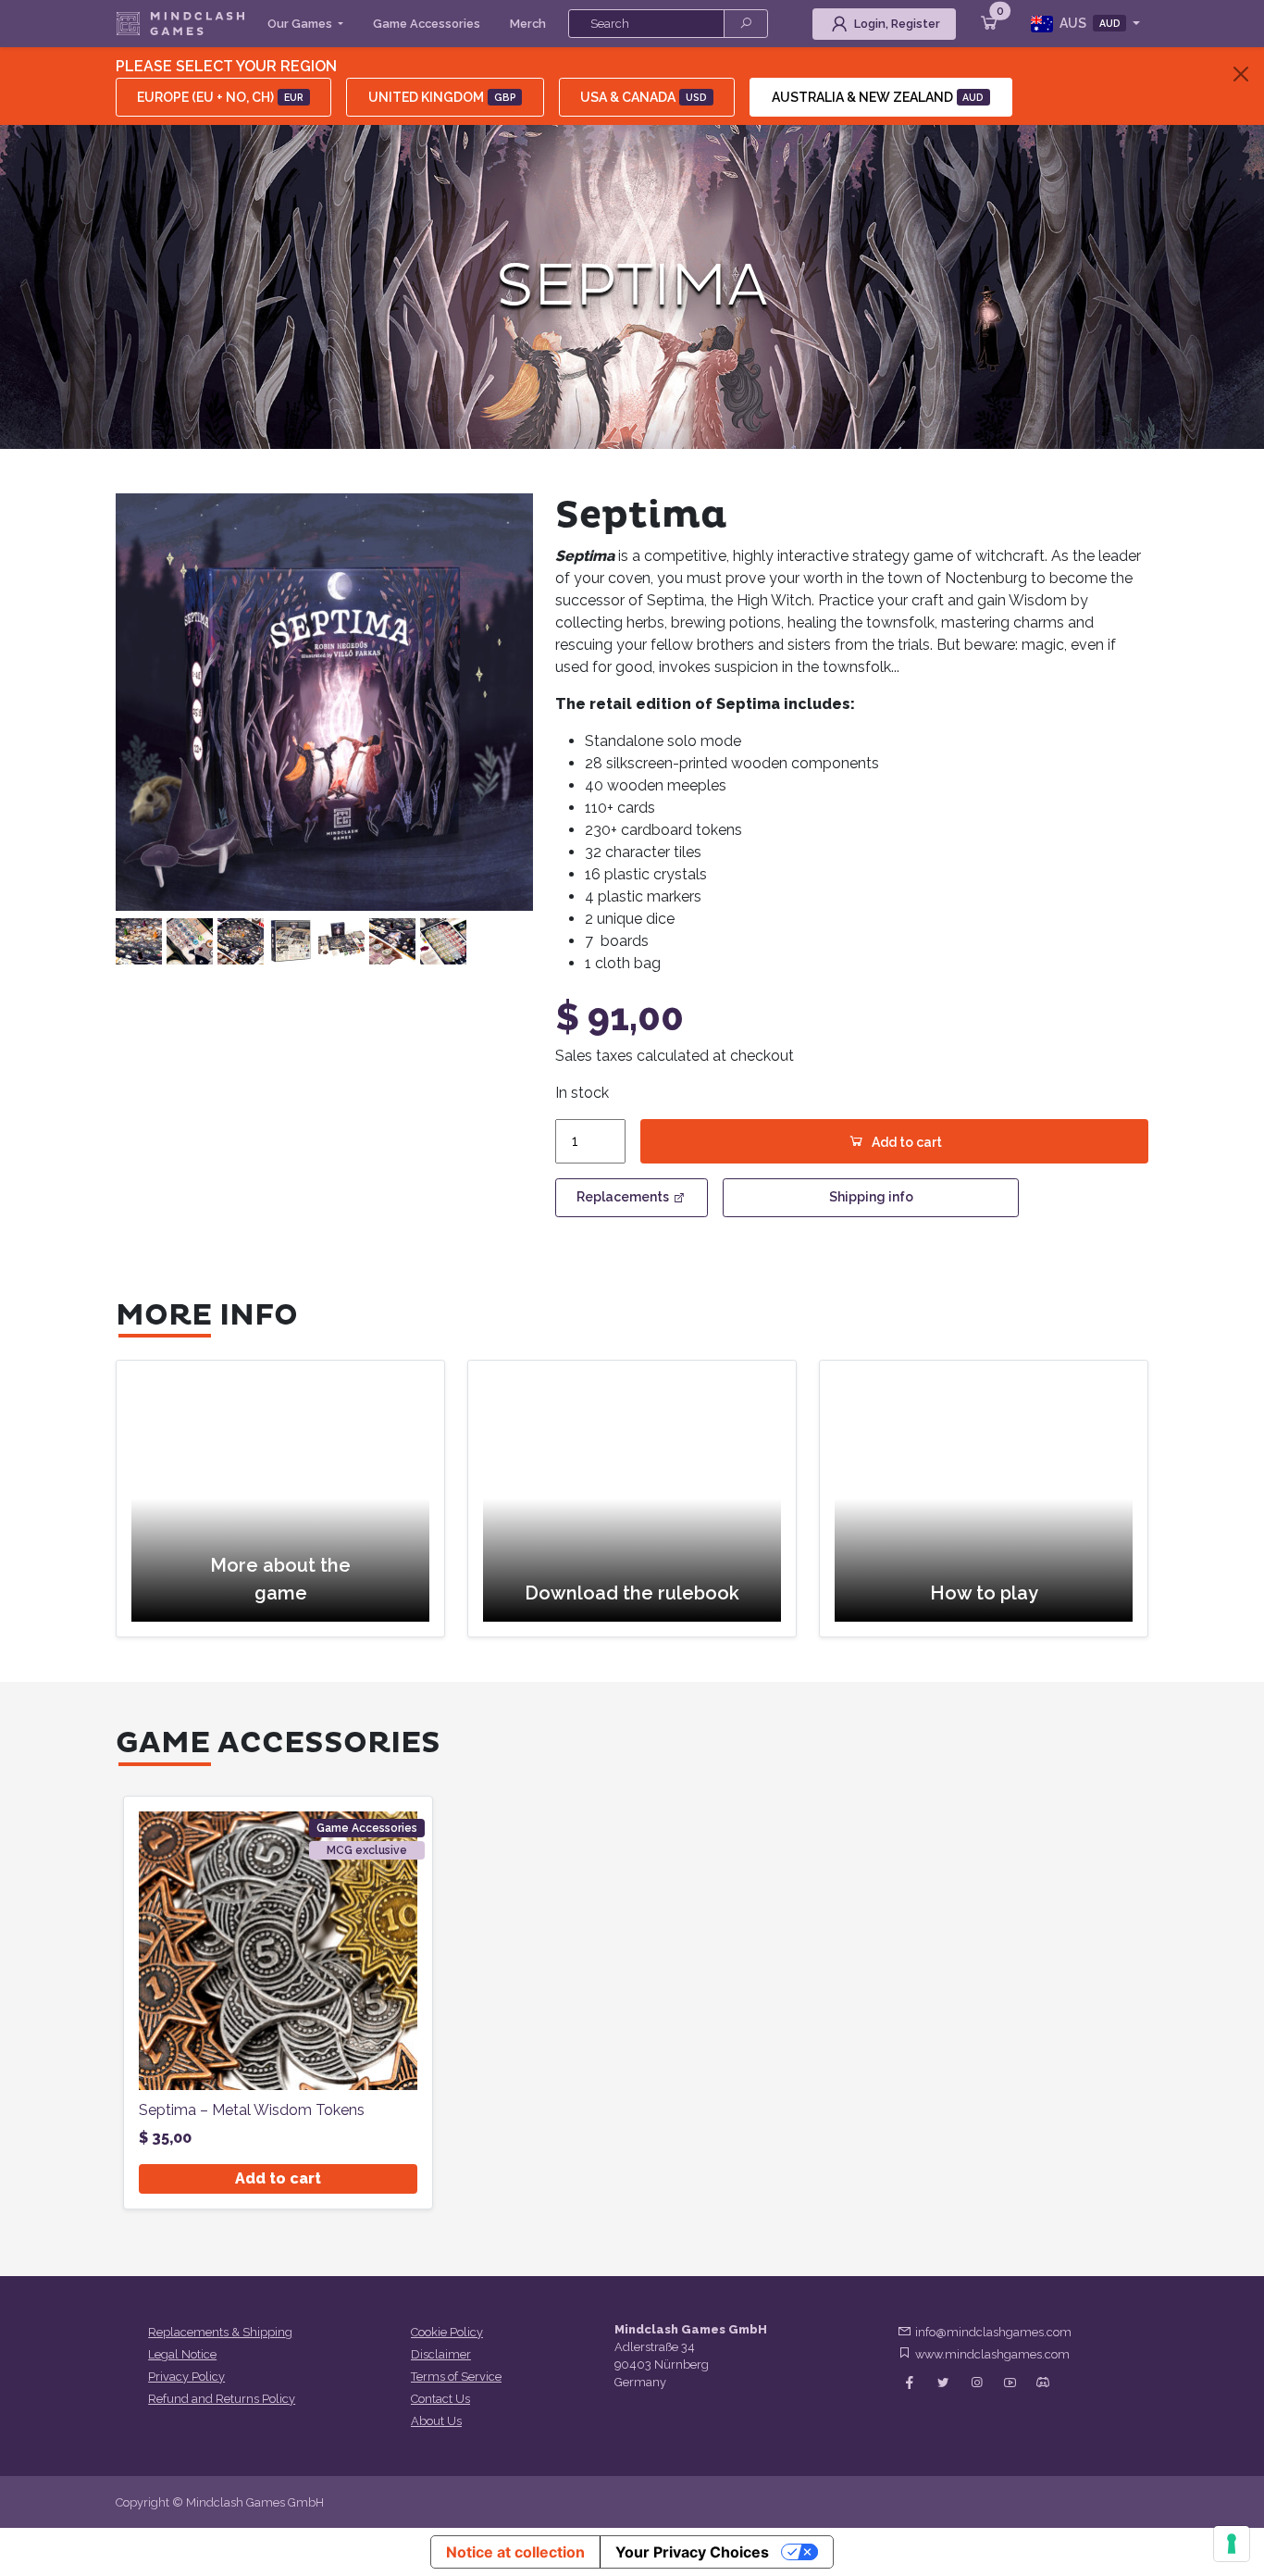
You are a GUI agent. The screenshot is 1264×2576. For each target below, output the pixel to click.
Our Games (301, 24)
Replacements (623, 1197)
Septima (632, 286)
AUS (1089, 23)
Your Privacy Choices (692, 2552)
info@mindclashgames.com (993, 2332)
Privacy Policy (186, 2377)
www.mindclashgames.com (992, 2354)
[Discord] (1043, 2383)
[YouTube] (1010, 2383)
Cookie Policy (447, 2332)
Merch (528, 24)
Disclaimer (441, 2354)
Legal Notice (182, 2354)
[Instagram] (976, 2383)
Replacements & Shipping (220, 2332)
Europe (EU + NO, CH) (220, 97)
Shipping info (871, 1197)
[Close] (1241, 74)
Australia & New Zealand (878, 97)
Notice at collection (515, 2552)
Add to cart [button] (278, 2178)
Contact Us (440, 2399)
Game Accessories (427, 24)
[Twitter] (943, 2383)
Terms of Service (456, 2377)
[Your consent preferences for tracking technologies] (1232, 2544)
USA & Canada (644, 97)
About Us (436, 2421)
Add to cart (907, 1142)
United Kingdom (442, 97)
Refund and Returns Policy (222, 2399)
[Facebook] (910, 2383)
